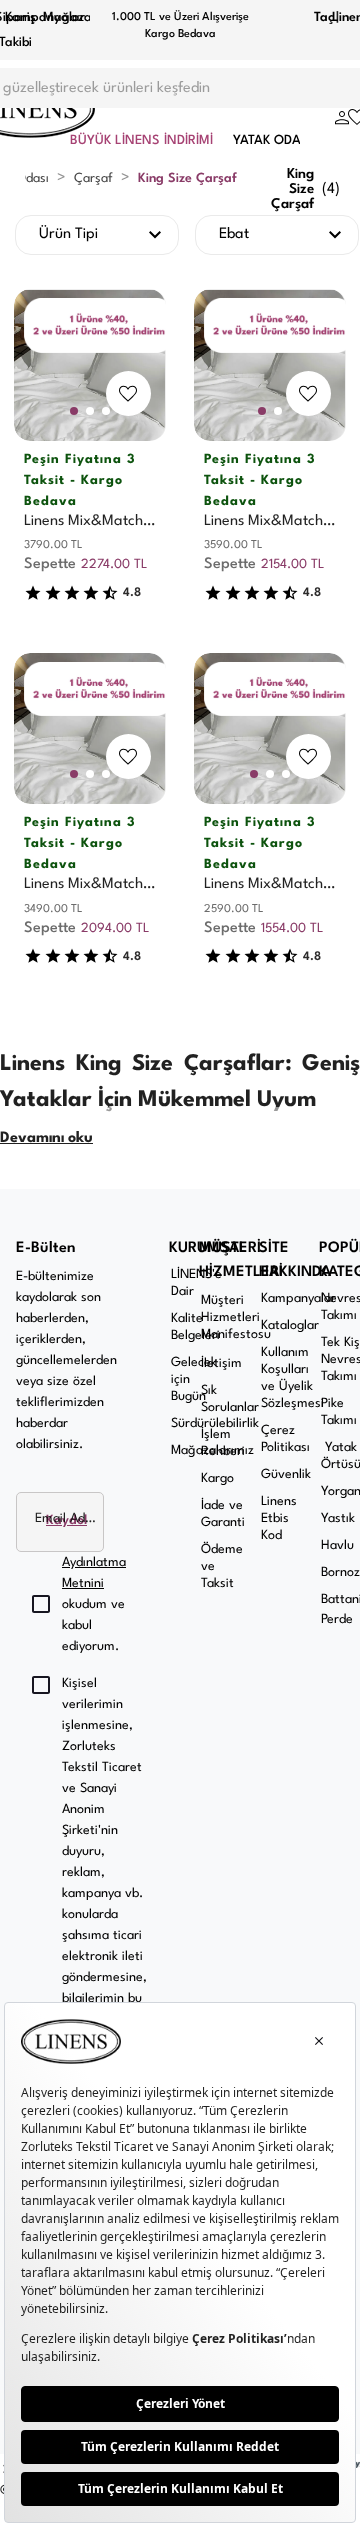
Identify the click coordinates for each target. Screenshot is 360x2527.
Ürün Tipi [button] (68, 234)
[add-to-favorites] (128, 393)
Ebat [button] (234, 234)
